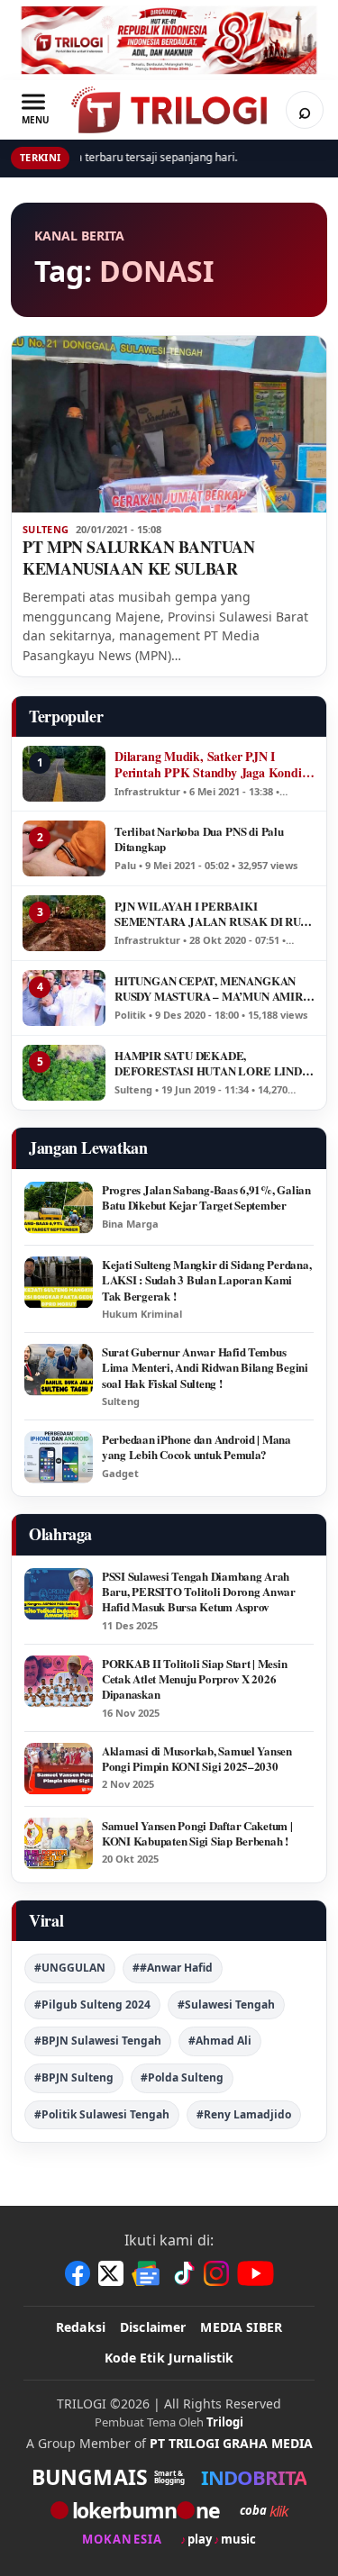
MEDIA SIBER (241, 2327)
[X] (111, 2273)
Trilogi (225, 2422)
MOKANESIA (122, 2540)
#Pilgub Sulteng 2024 (92, 2005)
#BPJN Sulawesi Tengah (98, 2041)
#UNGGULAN (70, 1968)
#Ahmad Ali (220, 2041)
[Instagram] (216, 2273)
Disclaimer (153, 2327)
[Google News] (147, 2273)
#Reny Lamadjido (244, 2114)
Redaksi (81, 2327)
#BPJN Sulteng (74, 2077)
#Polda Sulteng (182, 2077)
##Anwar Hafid (173, 1968)
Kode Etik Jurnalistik (169, 2358)
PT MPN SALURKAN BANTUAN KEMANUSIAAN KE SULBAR (139, 558)
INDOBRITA (254, 2477)
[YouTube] (256, 2273)
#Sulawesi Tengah (226, 2005)
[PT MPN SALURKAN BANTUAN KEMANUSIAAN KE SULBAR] (169, 424)
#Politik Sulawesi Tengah (102, 2114)
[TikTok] (183, 2273)
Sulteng (46, 530)
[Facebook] (78, 2273)
